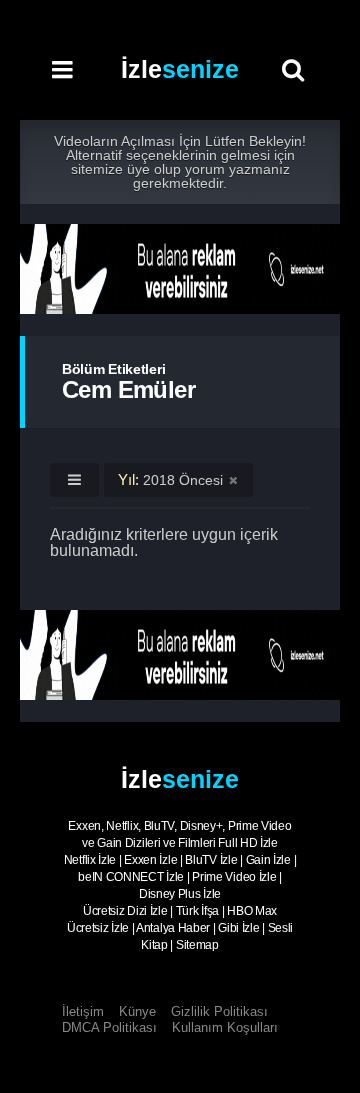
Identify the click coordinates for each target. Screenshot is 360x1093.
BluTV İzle (211, 860)
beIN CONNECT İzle (131, 877)
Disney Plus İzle (180, 894)
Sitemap (197, 945)
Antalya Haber (173, 928)
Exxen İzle (150, 860)
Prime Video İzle (234, 877)
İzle (180, 69)
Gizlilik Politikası (219, 1011)
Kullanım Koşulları (225, 1027)
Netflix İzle (90, 860)
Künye (137, 1011)
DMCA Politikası (109, 1027)
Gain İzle (268, 860)
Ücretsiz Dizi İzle (125, 911)
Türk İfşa (197, 911)
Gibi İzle (238, 928)
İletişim (83, 1011)
